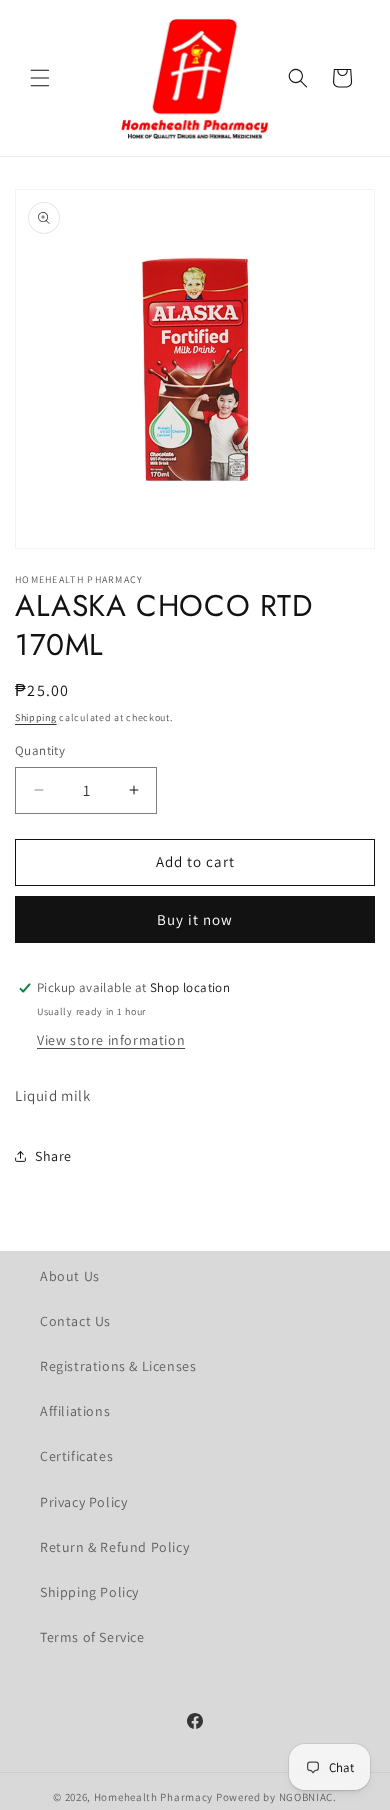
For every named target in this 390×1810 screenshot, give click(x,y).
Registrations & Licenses (118, 1366)
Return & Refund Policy (114, 1547)
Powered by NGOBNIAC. (276, 1797)
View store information (111, 1040)
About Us (70, 1276)
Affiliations (75, 1411)
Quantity (40, 750)
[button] (40, 78)
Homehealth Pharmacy (153, 1797)
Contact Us (75, 1321)
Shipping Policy (89, 1592)
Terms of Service (92, 1637)
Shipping (36, 717)
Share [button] (53, 1156)
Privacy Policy (83, 1502)
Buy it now (195, 919)
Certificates (76, 1456)
